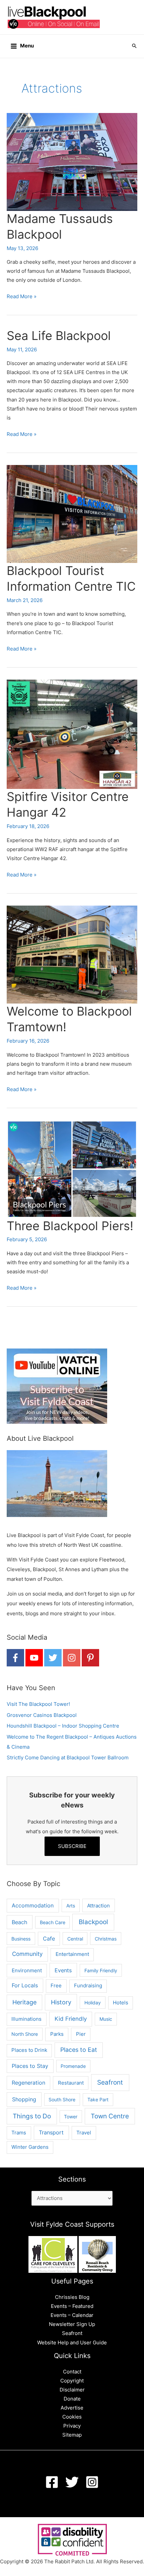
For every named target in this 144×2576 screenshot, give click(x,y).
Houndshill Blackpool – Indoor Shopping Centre (63, 1726)
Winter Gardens (30, 2147)
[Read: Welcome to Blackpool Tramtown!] (72, 954)
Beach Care (53, 1922)
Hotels (121, 2003)
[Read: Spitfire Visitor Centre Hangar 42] (72, 734)
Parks (57, 2034)
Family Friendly (101, 1970)
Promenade (73, 2066)
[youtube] (34, 1658)
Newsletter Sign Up (72, 2324)
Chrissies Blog (72, 2297)
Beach (19, 1922)
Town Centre (110, 2116)
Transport (51, 2133)
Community (27, 1954)
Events (63, 1970)
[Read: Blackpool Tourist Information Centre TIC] (72, 513)
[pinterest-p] (90, 1658)
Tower (71, 2117)
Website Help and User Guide (72, 2343)
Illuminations (26, 2019)
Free (56, 1985)
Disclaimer (72, 2390)
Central (75, 1939)
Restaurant (71, 2083)
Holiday (93, 2003)
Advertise (72, 2408)
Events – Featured (72, 2306)
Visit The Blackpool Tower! (38, 1704)
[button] (134, 46)
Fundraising (88, 1986)
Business (21, 1939)
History (61, 2002)
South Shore (62, 2099)
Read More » (22, 297)
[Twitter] (72, 2482)
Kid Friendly (71, 2019)
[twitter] (53, 1658)
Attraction (98, 1906)
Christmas (106, 1939)
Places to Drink (29, 2050)
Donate (72, 2399)
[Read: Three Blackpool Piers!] (72, 1169)
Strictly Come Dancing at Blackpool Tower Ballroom (68, 1758)
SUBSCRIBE (72, 1846)
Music (106, 2019)
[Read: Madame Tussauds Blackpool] (72, 161)
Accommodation (33, 1906)
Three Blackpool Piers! (70, 1226)
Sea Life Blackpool (59, 336)
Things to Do (32, 2116)
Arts (71, 1906)
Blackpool (93, 1922)
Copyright (72, 2381)
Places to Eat (79, 2050)
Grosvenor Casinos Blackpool (42, 1715)
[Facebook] (52, 2482)
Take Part (98, 2099)
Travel (84, 2133)
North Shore (25, 2034)
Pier (81, 2034)
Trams (19, 2133)
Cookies (72, 2417)
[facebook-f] (15, 1658)
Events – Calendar (72, 2315)
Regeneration (28, 2083)
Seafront (110, 2082)
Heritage (24, 2002)
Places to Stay (30, 2066)
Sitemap (72, 2435)
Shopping (24, 2099)
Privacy (72, 2426)
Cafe (49, 1939)
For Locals (25, 1985)
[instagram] (72, 1658)
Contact (72, 2372)
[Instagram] (92, 2482)
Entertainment (72, 1954)
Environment (27, 1970)
